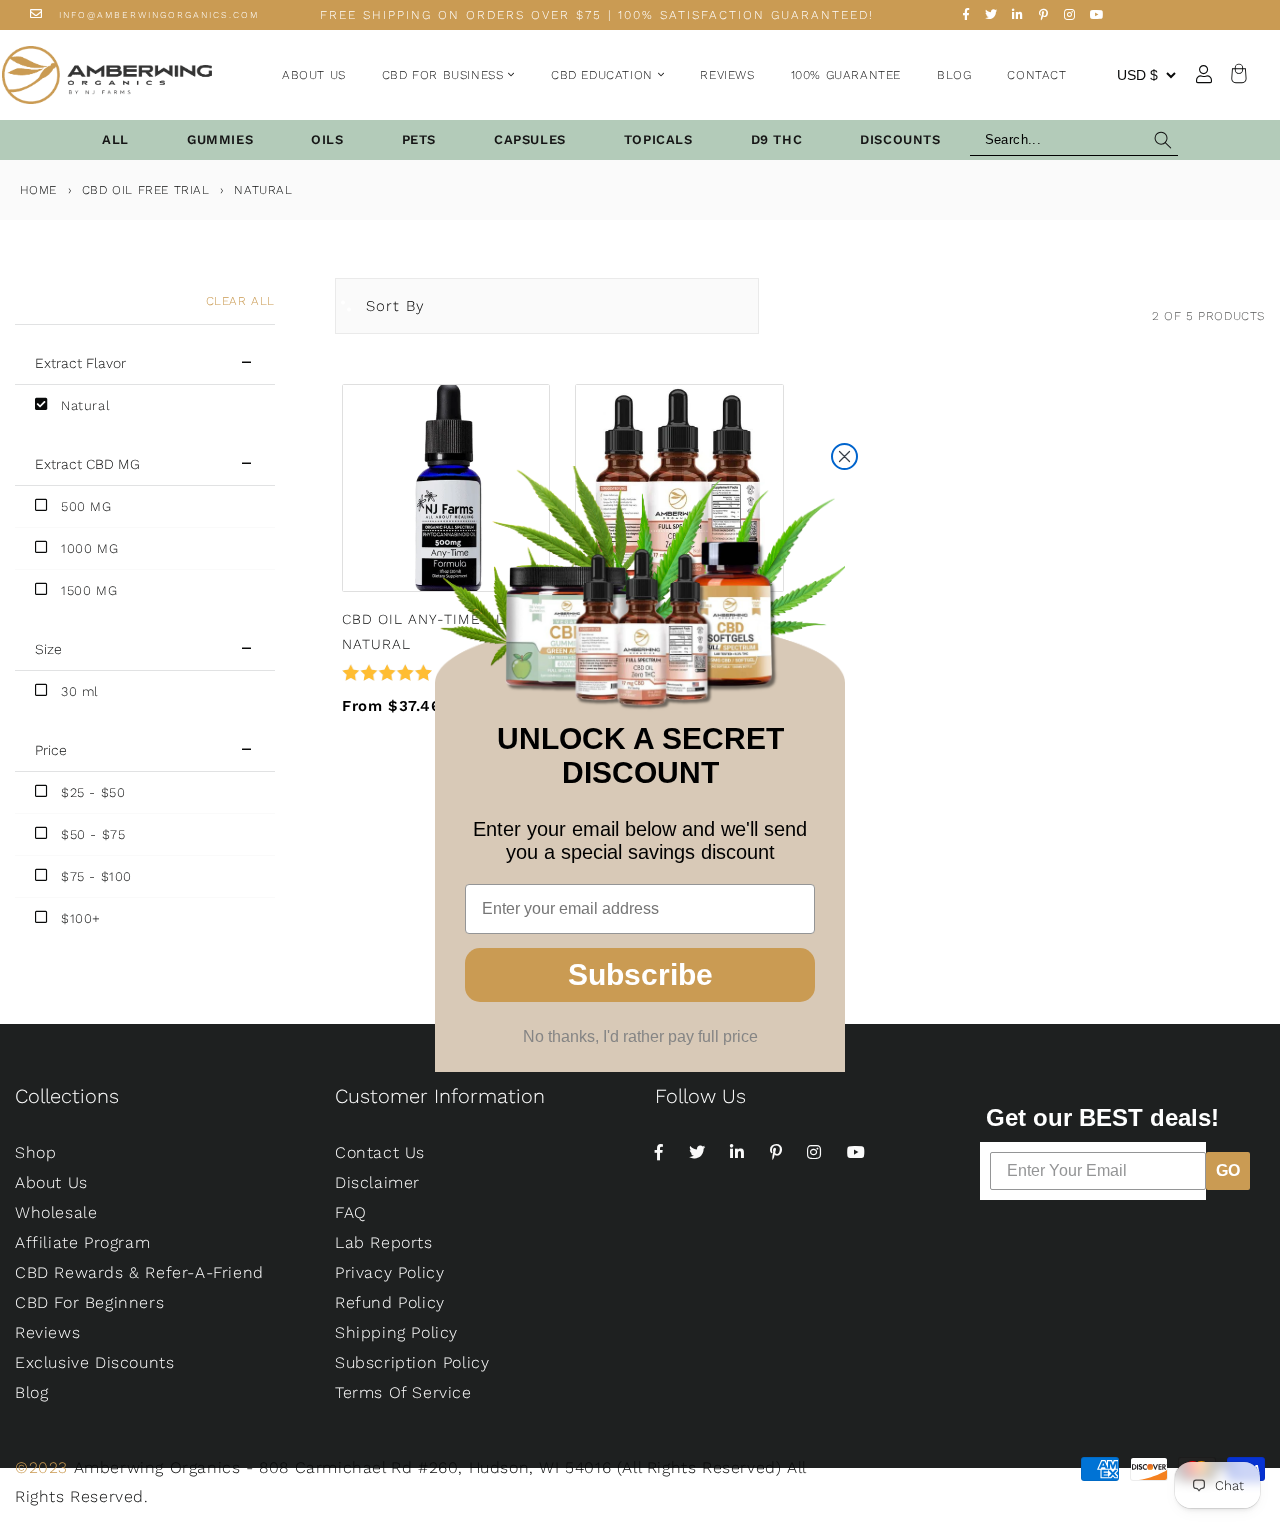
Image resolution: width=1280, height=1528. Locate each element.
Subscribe (640, 974)
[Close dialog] (844, 456)
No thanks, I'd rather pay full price (640, 1036)
